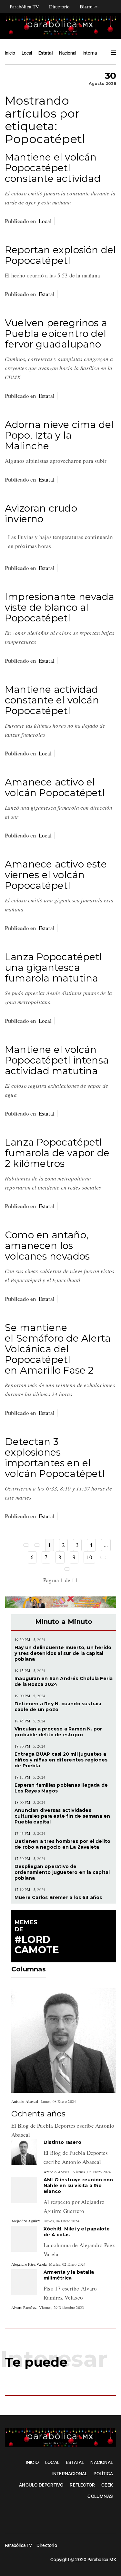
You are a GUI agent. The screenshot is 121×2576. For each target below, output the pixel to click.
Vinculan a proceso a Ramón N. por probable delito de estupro (58, 1732)
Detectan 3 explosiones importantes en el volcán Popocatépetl (55, 1458)
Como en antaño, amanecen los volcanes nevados (47, 1246)
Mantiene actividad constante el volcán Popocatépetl (52, 700)
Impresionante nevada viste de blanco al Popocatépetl (60, 607)
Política (103, 2474)
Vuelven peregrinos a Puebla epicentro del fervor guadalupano (56, 333)
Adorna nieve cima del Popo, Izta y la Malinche (59, 435)
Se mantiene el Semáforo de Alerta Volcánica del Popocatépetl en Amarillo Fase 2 (58, 1349)
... (106, 1545)
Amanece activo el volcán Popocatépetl (55, 787)
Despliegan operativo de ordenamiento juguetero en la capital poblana (62, 1872)
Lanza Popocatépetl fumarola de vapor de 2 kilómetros (57, 1153)
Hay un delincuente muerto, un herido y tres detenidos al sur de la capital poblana (63, 1653)
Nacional (68, 53)
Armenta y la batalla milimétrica (69, 2275)
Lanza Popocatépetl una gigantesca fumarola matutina (54, 967)
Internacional (96, 53)
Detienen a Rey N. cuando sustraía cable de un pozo (58, 1707)
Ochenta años (38, 2114)
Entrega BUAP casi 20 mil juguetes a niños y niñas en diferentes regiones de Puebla (61, 1760)
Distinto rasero (62, 2142)
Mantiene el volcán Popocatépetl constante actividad (53, 168)
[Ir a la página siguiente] (103, 1557)
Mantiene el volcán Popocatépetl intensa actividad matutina (57, 1060)
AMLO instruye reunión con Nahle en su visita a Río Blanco (78, 2186)
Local (27, 53)
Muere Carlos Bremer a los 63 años (58, 1897)
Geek (107, 2485)
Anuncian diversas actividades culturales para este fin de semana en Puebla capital (62, 1816)
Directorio (60, 6)
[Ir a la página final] (67, 1569)
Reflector (82, 2485)
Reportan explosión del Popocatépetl (60, 255)
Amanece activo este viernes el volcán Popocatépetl (56, 875)
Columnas (100, 2496)
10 (89, 1557)
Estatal (45, 53)
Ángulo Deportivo (41, 2485)
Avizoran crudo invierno (41, 514)
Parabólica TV (25, 6)
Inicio (10, 53)
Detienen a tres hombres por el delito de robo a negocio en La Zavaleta (62, 1844)
